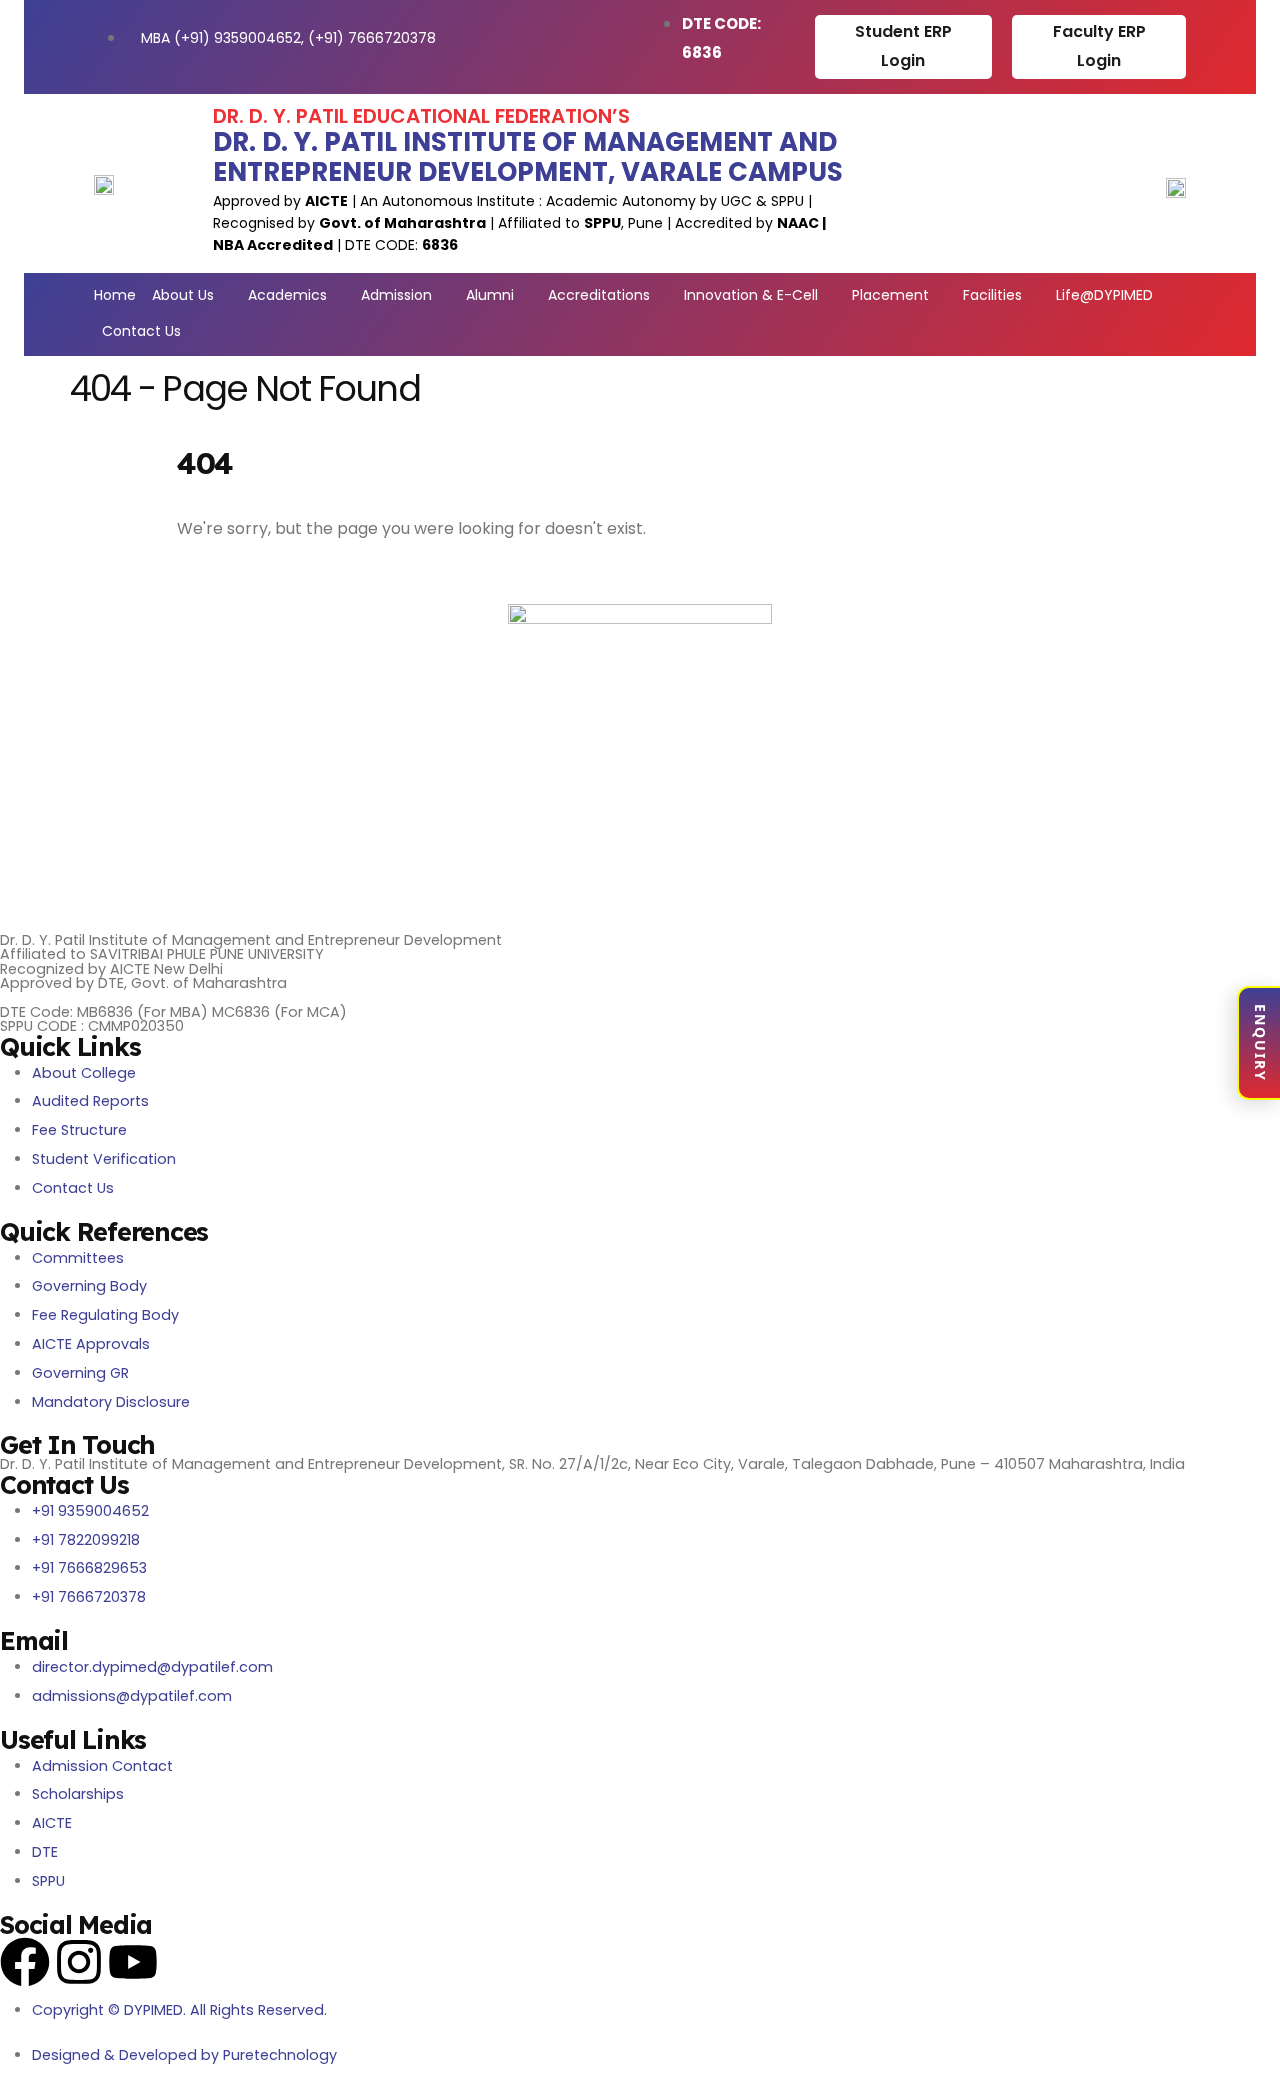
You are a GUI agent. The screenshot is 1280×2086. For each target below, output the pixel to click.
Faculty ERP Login (1099, 46)
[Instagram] (79, 1962)
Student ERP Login (903, 46)
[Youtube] (133, 1962)
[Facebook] (25, 1962)
